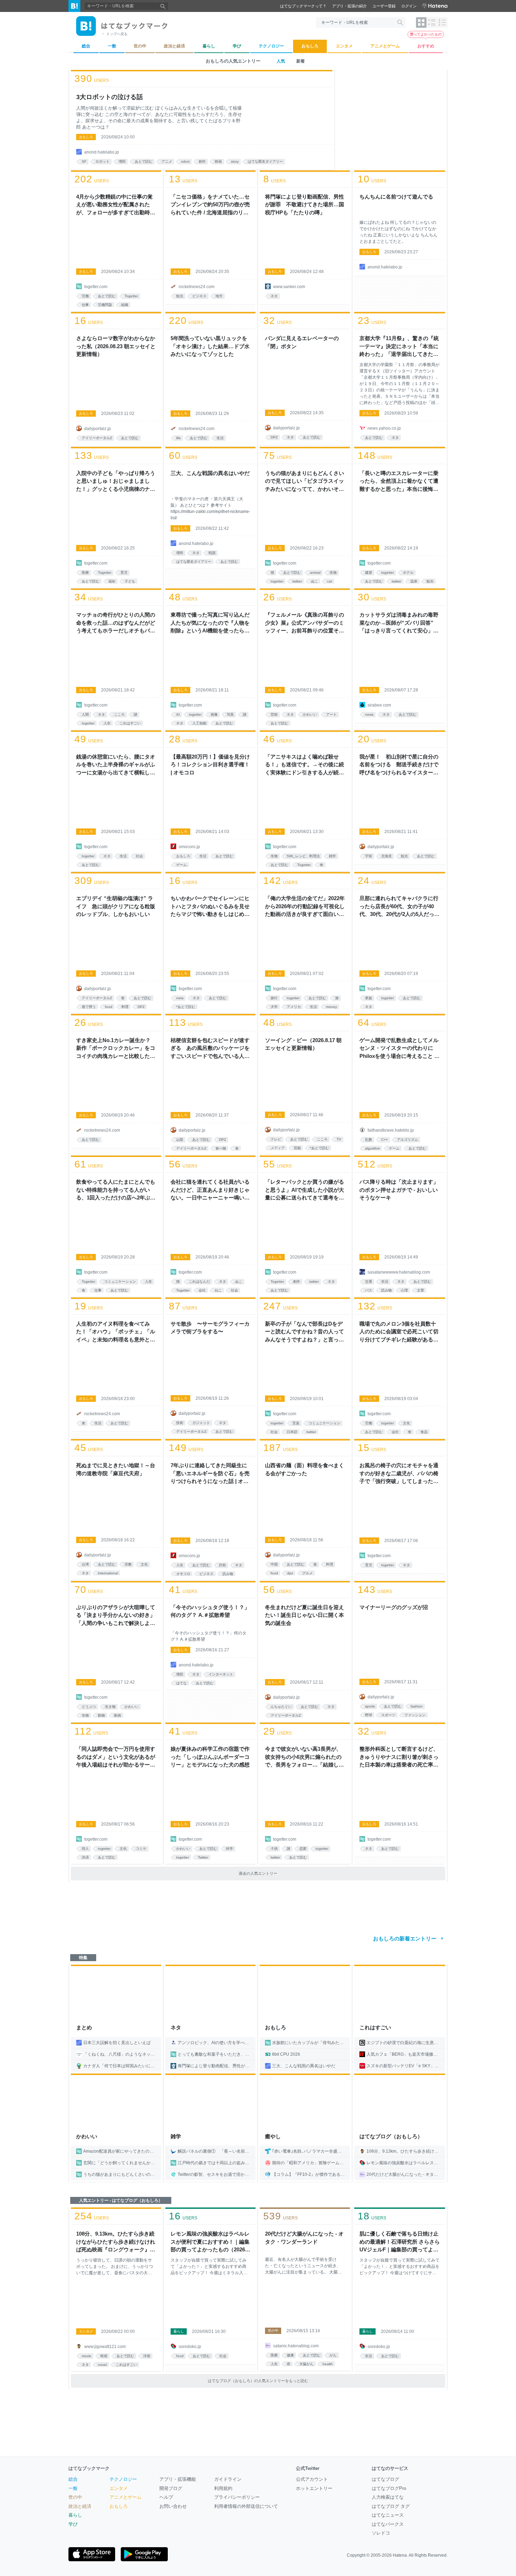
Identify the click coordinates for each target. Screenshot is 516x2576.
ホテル (408, 573)
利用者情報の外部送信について (246, 2506)
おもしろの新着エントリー (405, 1938)
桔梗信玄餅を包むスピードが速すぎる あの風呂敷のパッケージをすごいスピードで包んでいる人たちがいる (210, 1049)
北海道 (386, 856)
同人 (85, 1849)
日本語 (292, 1432)
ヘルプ (166, 2497)
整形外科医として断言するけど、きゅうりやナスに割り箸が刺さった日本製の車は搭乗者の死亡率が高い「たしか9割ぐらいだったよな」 (399, 1757)
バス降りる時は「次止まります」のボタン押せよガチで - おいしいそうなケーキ (399, 1190)
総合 (73, 2479)
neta (180, 998)
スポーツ (388, 1715)
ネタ (274, 296)
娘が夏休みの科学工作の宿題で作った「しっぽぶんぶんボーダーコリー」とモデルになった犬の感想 (210, 1757)
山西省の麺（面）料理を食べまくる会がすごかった (305, 1469)
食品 (424, 1432)
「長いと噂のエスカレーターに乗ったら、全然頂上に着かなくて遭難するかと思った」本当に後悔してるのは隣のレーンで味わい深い (399, 482)
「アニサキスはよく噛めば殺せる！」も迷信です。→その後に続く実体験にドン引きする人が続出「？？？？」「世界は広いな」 (305, 765)
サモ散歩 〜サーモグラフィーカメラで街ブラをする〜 (210, 1328)
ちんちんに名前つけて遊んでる (396, 197)
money (332, 1007)
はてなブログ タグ (391, 2506)
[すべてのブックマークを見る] (116, 242)
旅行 (274, 998)
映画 (218, 161)
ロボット (102, 161)
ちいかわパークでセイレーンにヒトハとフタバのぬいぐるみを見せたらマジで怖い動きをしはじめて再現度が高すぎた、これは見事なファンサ (210, 907)
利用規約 (223, 2488)
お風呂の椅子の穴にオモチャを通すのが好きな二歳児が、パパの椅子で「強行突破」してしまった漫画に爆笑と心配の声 (399, 1474)
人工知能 (199, 723)
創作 (202, 161)
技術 (180, 1423)
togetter (277, 581)
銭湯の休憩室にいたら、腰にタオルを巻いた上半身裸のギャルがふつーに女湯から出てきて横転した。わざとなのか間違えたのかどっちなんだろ (116, 765)
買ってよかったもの (426, 34)
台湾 (85, 1564)
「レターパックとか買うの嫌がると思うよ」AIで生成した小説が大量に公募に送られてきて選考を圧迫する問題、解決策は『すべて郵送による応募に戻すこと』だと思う (305, 1190)
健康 (290, 2355)
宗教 (128, 1564)
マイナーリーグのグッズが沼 (394, 1607)
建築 (369, 573)
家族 (369, 998)
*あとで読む (186, 1007)
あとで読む (144, 161)
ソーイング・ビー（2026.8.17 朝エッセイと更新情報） (303, 1044)
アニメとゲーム (125, 2497)
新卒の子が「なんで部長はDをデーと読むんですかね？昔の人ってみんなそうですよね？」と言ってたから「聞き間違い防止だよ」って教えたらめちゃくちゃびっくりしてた (305, 1332)
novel (102, 2365)
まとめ (84, 2027)
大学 (274, 1007)
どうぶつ (89, 1707)
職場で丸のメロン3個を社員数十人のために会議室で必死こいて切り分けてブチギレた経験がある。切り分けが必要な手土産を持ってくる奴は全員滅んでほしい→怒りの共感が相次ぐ (399, 1332)
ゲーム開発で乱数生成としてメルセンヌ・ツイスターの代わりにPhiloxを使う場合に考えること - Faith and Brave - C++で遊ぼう (399, 1049)
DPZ (274, 437)
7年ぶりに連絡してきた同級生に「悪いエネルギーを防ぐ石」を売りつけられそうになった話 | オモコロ (210, 1474)
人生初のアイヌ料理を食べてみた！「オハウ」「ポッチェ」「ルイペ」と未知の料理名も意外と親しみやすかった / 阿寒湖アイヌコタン (116, 1332)
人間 (85, 714)
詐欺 (223, 1565)
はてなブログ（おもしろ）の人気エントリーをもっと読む (258, 2381)
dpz (290, 1573)
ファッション (415, 1715)
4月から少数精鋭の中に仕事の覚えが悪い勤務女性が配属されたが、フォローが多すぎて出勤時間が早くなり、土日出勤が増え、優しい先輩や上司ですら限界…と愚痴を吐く (116, 205)
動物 (101, 1715)
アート (331, 714)
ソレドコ (381, 2533)
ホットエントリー (314, 2488)
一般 (73, 2488)
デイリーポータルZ (97, 438)
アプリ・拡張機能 (178, 2479)
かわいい (310, 714)
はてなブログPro (389, 2488)
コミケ (141, 1849)
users (92, 79)
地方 (219, 296)
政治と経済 (80, 2506)
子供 (274, 1849)
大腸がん (306, 2364)
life (178, 438)
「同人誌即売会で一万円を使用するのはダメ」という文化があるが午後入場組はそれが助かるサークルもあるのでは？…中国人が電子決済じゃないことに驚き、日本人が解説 (116, 1757)
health (328, 2364)
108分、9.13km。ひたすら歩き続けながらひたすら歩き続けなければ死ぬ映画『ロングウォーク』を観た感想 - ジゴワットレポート (116, 2242)
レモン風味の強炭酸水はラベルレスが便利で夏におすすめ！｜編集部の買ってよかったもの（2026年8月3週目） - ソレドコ (210, 2242)
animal (315, 573)
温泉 (414, 581)
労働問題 (105, 305)
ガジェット (201, 1423)
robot (185, 161)
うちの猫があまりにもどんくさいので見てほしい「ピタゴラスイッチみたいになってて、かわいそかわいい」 (305, 482)
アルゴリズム (408, 1140)
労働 (85, 296)
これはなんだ (199, 1282)
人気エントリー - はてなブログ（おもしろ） (121, 2200)
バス (369, 1290)
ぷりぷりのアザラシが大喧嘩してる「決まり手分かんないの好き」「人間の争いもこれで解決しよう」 (116, 1616)
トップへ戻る (117, 34)
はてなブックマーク (89, 2468)
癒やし (273, 2136)
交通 (369, 1282)
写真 (230, 714)
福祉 (112, 581)
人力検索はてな (388, 2497)
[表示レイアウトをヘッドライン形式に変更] (442, 22)
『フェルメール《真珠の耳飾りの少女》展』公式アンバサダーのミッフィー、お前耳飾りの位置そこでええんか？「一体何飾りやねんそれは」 (305, 623)
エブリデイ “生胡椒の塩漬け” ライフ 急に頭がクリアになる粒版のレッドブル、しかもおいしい (116, 906)
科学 (230, 1849)
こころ (119, 714)
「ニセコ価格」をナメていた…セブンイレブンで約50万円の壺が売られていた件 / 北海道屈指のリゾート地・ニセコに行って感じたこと (210, 205)
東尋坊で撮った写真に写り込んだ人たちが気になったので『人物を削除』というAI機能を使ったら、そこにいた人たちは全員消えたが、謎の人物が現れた (210, 623)
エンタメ (86, 2331)
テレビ (276, 1139)
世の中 (273, 2331)
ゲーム (181, 865)
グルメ (307, 1573)
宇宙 (369, 856)
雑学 (332, 856)
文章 (421, 1290)
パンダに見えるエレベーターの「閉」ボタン (302, 342)
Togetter (131, 296)
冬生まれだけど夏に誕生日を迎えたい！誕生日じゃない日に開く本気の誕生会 (305, 1615)
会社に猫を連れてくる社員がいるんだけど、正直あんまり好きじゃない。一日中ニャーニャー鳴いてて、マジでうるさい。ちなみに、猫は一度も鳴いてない (210, 1190)
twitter (297, 581)
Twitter (203, 1857)
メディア (278, 1148)
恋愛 (303, 1849)
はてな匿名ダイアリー (265, 161)
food (109, 1007)
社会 (139, 856)
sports (370, 1706)
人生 (107, 723)
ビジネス (199, 296)
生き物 (110, 1707)
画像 (214, 714)
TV (339, 1139)
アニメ (167, 161)
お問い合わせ (173, 2506)
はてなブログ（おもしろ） (391, 2136)
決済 (85, 1857)
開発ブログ (171, 2488)
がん (333, 2355)
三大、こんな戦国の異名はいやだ (210, 473)
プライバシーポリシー (237, 2497)
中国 (274, 1564)
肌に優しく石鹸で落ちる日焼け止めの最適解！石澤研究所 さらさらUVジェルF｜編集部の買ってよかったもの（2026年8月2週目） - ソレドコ (400, 2242)
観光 (180, 296)
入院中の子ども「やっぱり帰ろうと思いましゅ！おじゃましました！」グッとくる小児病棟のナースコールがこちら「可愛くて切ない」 (116, 482)
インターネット (221, 1674)
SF (84, 161)
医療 (85, 573)
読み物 (386, 1290)
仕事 (85, 305)
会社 (202, 1290)
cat (330, 581)
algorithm (372, 1148)
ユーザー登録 (384, 6)
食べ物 (221, 1148)
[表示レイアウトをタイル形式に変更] (421, 22)
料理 (125, 1007)
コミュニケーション (120, 1282)
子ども (130, 581)
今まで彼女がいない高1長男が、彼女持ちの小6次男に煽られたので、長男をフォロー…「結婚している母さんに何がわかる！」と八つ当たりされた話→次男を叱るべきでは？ (305, 1757)
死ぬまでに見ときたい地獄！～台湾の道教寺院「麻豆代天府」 (116, 1469)
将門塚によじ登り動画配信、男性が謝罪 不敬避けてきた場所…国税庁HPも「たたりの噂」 (305, 204)
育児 (124, 573)
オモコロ (183, 1574)
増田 (122, 161)
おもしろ (86, 137)
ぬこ (315, 581)
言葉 (296, 1423)
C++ (385, 1140)
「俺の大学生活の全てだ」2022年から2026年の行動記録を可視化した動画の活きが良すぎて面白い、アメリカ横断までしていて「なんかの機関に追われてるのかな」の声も (305, 907)
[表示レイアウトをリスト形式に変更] (432, 22)
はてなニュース (388, 2515)
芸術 (274, 714)
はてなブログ (385, 2479)
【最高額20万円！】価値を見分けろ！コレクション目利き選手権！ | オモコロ (210, 765)
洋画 (147, 2356)
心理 (404, 1290)
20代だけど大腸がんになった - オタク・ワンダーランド (304, 2238)
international (108, 1573)
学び (73, 2524)
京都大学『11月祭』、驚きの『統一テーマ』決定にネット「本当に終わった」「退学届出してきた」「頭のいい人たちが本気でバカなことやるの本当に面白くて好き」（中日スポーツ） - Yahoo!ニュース (399, 347)
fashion (417, 1706)
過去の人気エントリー (258, 1873)
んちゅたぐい (281, 1707)
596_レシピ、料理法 (303, 856)
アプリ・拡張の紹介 (349, 6)
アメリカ (294, 1007)
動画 (118, 1715)
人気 (281, 61)
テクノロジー (123, 2479)
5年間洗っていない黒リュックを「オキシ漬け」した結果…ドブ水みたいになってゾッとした (210, 346)
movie (87, 2356)
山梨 (180, 1140)
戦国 (212, 553)
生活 (220, 438)
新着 (300, 61)
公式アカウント (312, 2479)
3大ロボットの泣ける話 (110, 97)
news (369, 714)
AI (178, 714)
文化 (406, 1423)
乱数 (369, 1140)
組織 (125, 305)
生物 (333, 573)
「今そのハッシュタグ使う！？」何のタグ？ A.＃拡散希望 (210, 1611)
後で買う (89, 1007)
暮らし (179, 2331)
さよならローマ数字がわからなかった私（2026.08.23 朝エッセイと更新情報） (116, 346)
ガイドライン (228, 2479)
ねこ (218, 1290)
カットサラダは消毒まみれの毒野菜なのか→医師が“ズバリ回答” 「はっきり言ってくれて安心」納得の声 (399, 623)
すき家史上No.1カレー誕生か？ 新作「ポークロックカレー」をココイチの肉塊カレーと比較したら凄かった (116, 1049)
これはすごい (130, 723)
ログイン (409, 6)
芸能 (297, 1148)
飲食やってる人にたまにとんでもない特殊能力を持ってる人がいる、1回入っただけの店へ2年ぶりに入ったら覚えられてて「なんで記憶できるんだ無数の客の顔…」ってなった (116, 1190)
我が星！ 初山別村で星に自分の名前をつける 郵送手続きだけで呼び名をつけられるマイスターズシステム (399, 765)
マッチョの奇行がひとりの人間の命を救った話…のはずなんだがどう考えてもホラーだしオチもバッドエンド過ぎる (116, 623)
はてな (181, 1683)
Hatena (400, 2555)
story (235, 161)
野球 (369, 1715)
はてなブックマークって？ (303, 6)
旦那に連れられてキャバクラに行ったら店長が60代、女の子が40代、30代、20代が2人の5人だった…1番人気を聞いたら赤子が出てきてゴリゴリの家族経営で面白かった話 (399, 907)
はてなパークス (388, 2524)
